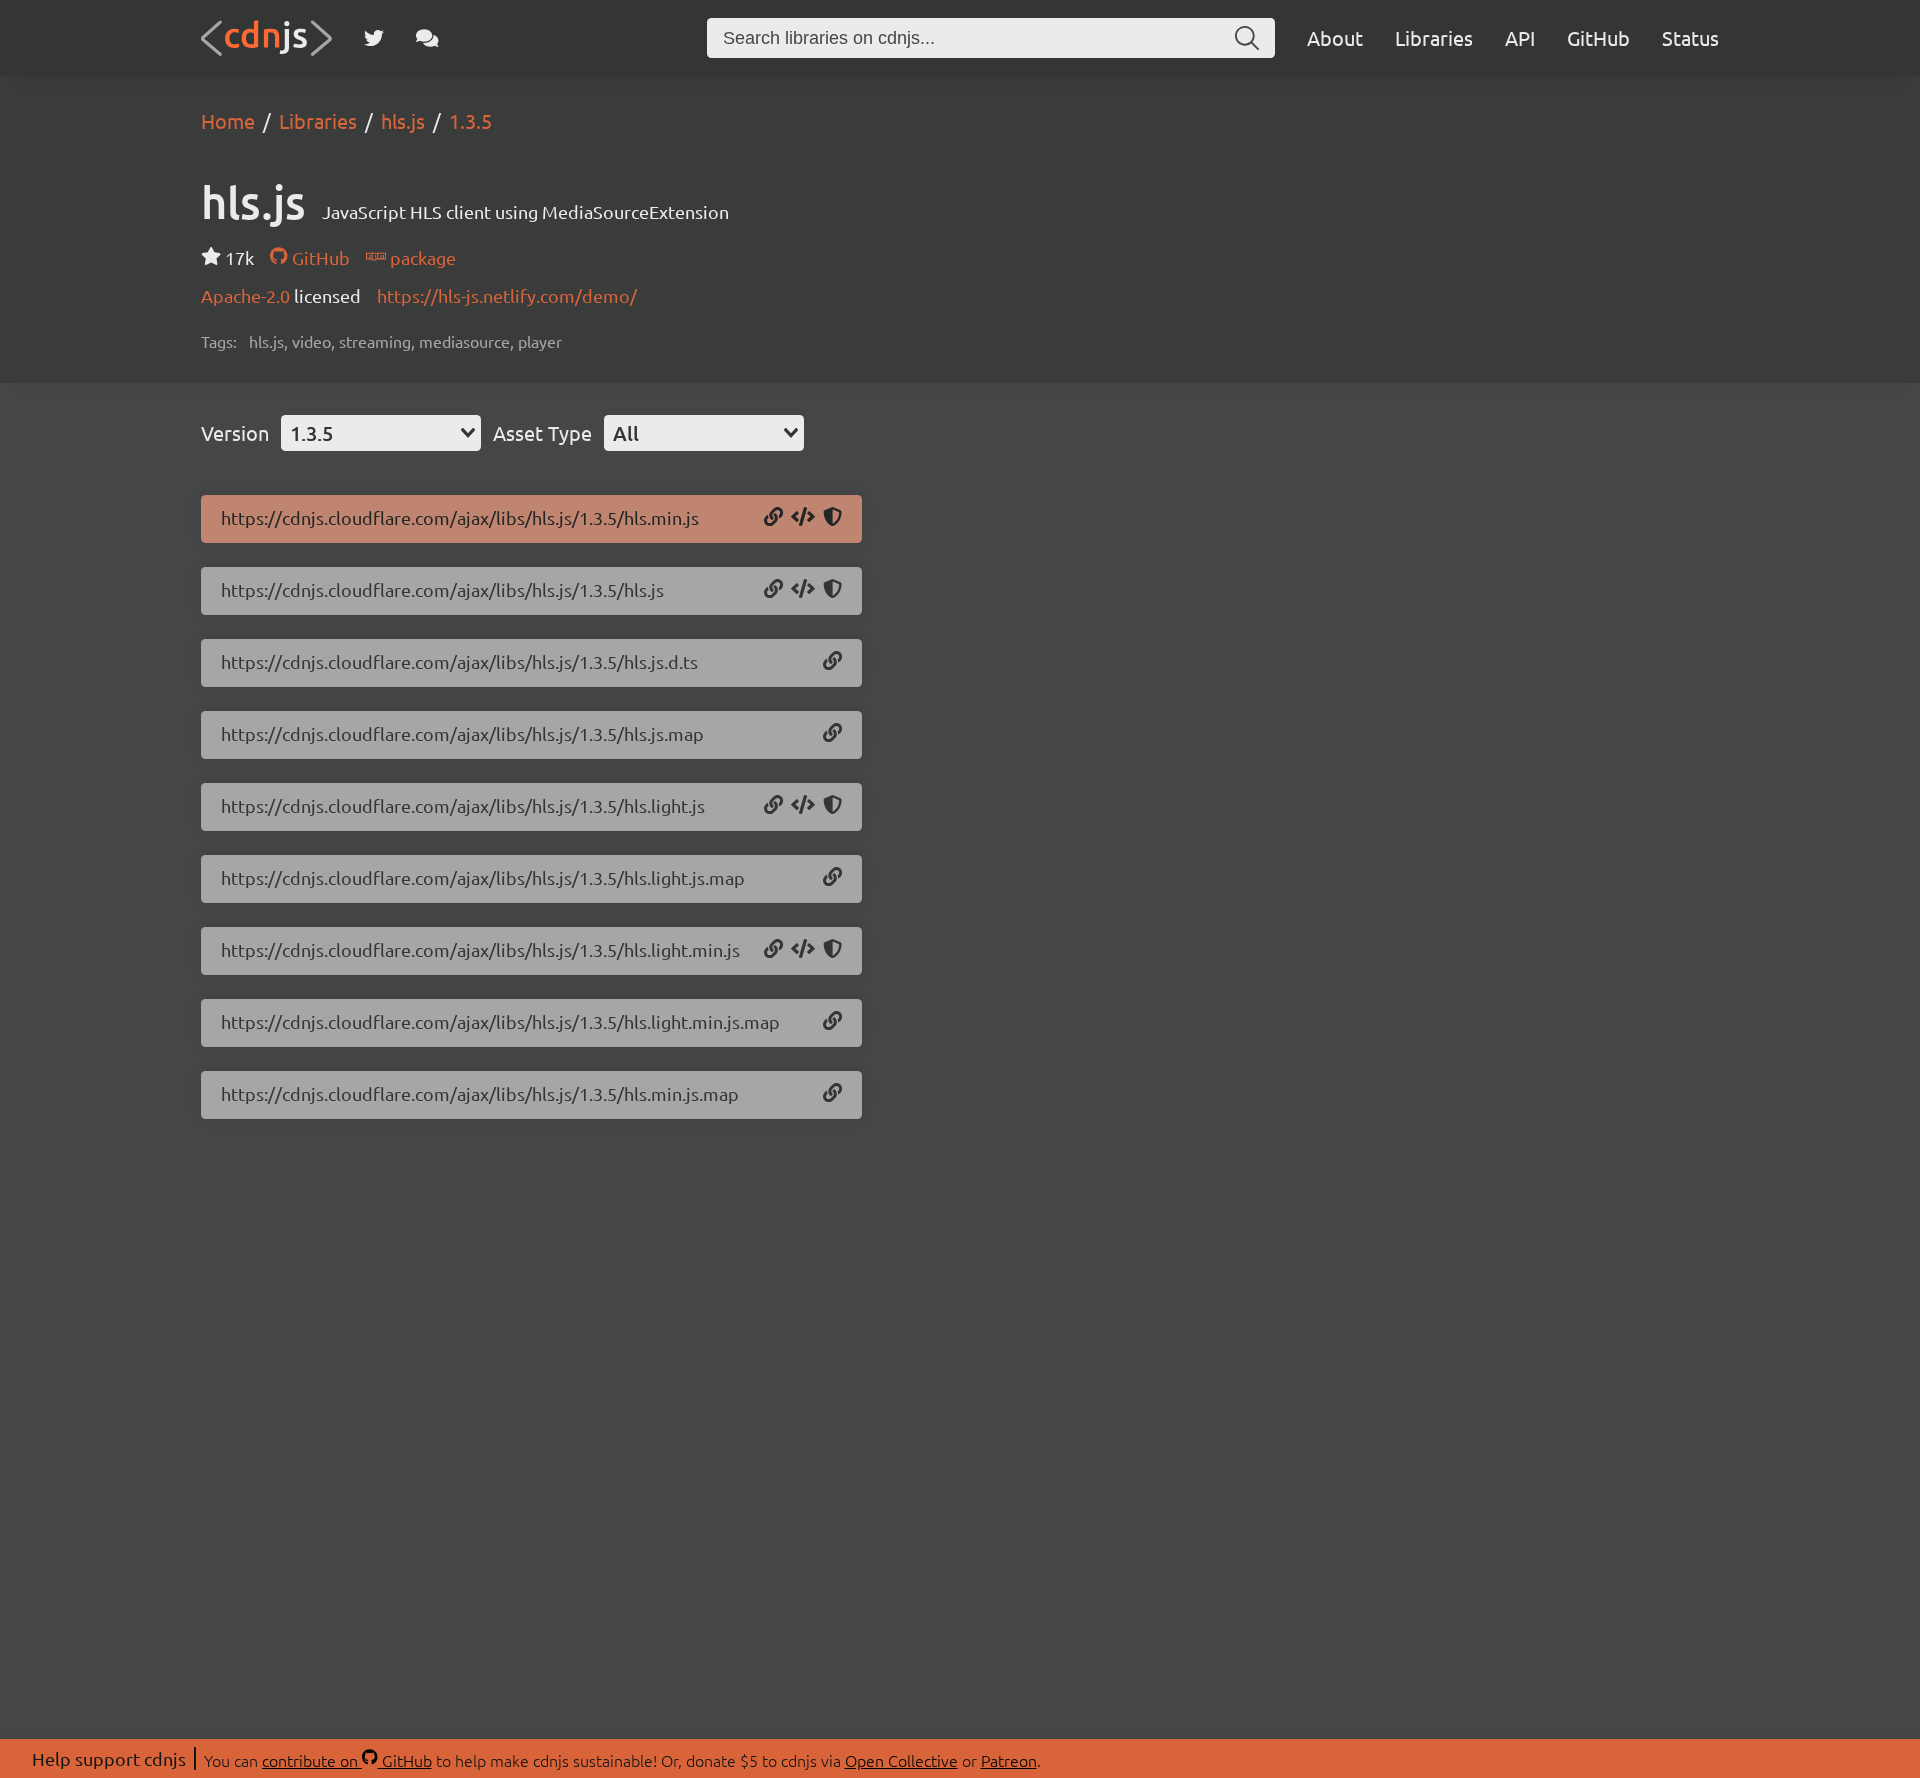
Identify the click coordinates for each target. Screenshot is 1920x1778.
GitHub (1598, 37)
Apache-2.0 (247, 295)
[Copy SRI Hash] (832, 518)
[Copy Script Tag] (803, 518)
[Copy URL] (773, 518)
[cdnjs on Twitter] (374, 38)
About (1335, 37)
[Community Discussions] (427, 38)
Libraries (1434, 37)
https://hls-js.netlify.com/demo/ (507, 295)
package (421, 257)
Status (1690, 37)
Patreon (1009, 1760)
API (1520, 37)
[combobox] (381, 433)
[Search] (1247, 38)
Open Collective (901, 1760)
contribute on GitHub (347, 1760)
